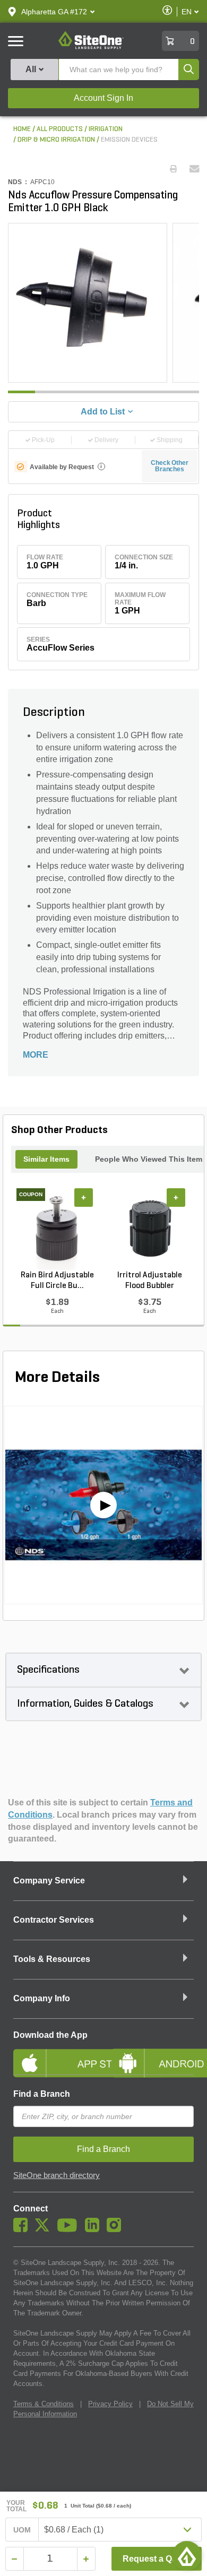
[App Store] (54, 2054)
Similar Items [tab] (46, 1159)
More (36, 1055)
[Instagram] (117, 2229)
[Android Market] (153, 2054)
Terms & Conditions (44, 2404)
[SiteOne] (91, 47)
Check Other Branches (170, 466)
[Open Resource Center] (187, 2556)
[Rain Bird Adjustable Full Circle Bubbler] (57, 1229)
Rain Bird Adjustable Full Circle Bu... (57, 1281)
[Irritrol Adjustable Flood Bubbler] (150, 1229)
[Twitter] (45, 2229)
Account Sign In (103, 98)
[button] (54, 12)
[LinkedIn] (95, 2229)
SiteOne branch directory (57, 2175)
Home (22, 129)
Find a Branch (42, 2094)
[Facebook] (23, 2229)
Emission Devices (129, 140)
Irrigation (106, 129)
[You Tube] (70, 2229)
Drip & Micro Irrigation (56, 140)
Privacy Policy (110, 2404)
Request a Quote (156, 2559)
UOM (22, 2530)
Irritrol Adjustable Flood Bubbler (150, 1281)
